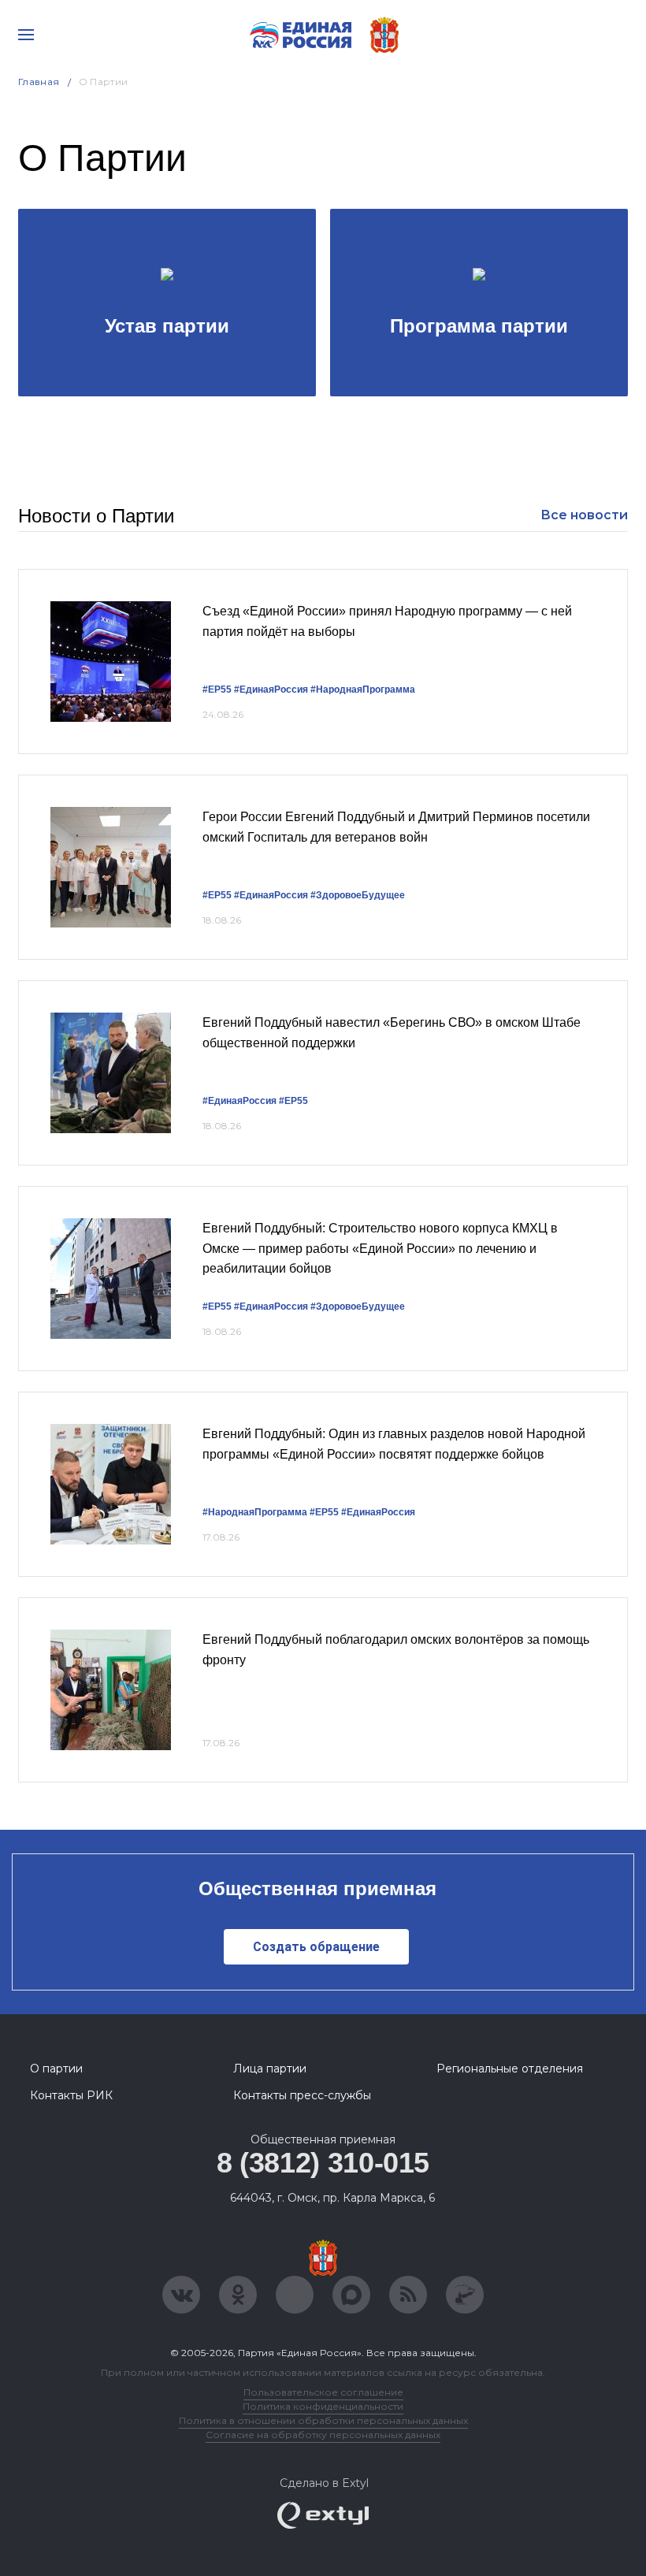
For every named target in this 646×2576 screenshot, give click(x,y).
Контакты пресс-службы (302, 2095)
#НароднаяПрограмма (363, 690)
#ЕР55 (217, 690)
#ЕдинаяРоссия (271, 690)
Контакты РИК (71, 2095)
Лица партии (270, 2069)
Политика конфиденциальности (323, 2406)
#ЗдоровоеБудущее (358, 895)
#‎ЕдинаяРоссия (378, 1512)
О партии (56, 2069)
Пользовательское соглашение (323, 2392)
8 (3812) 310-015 (323, 2163)
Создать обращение (316, 1947)
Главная (39, 82)
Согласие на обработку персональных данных (323, 2435)
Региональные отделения (510, 2069)
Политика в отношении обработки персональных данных (323, 2420)
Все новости (584, 515)
